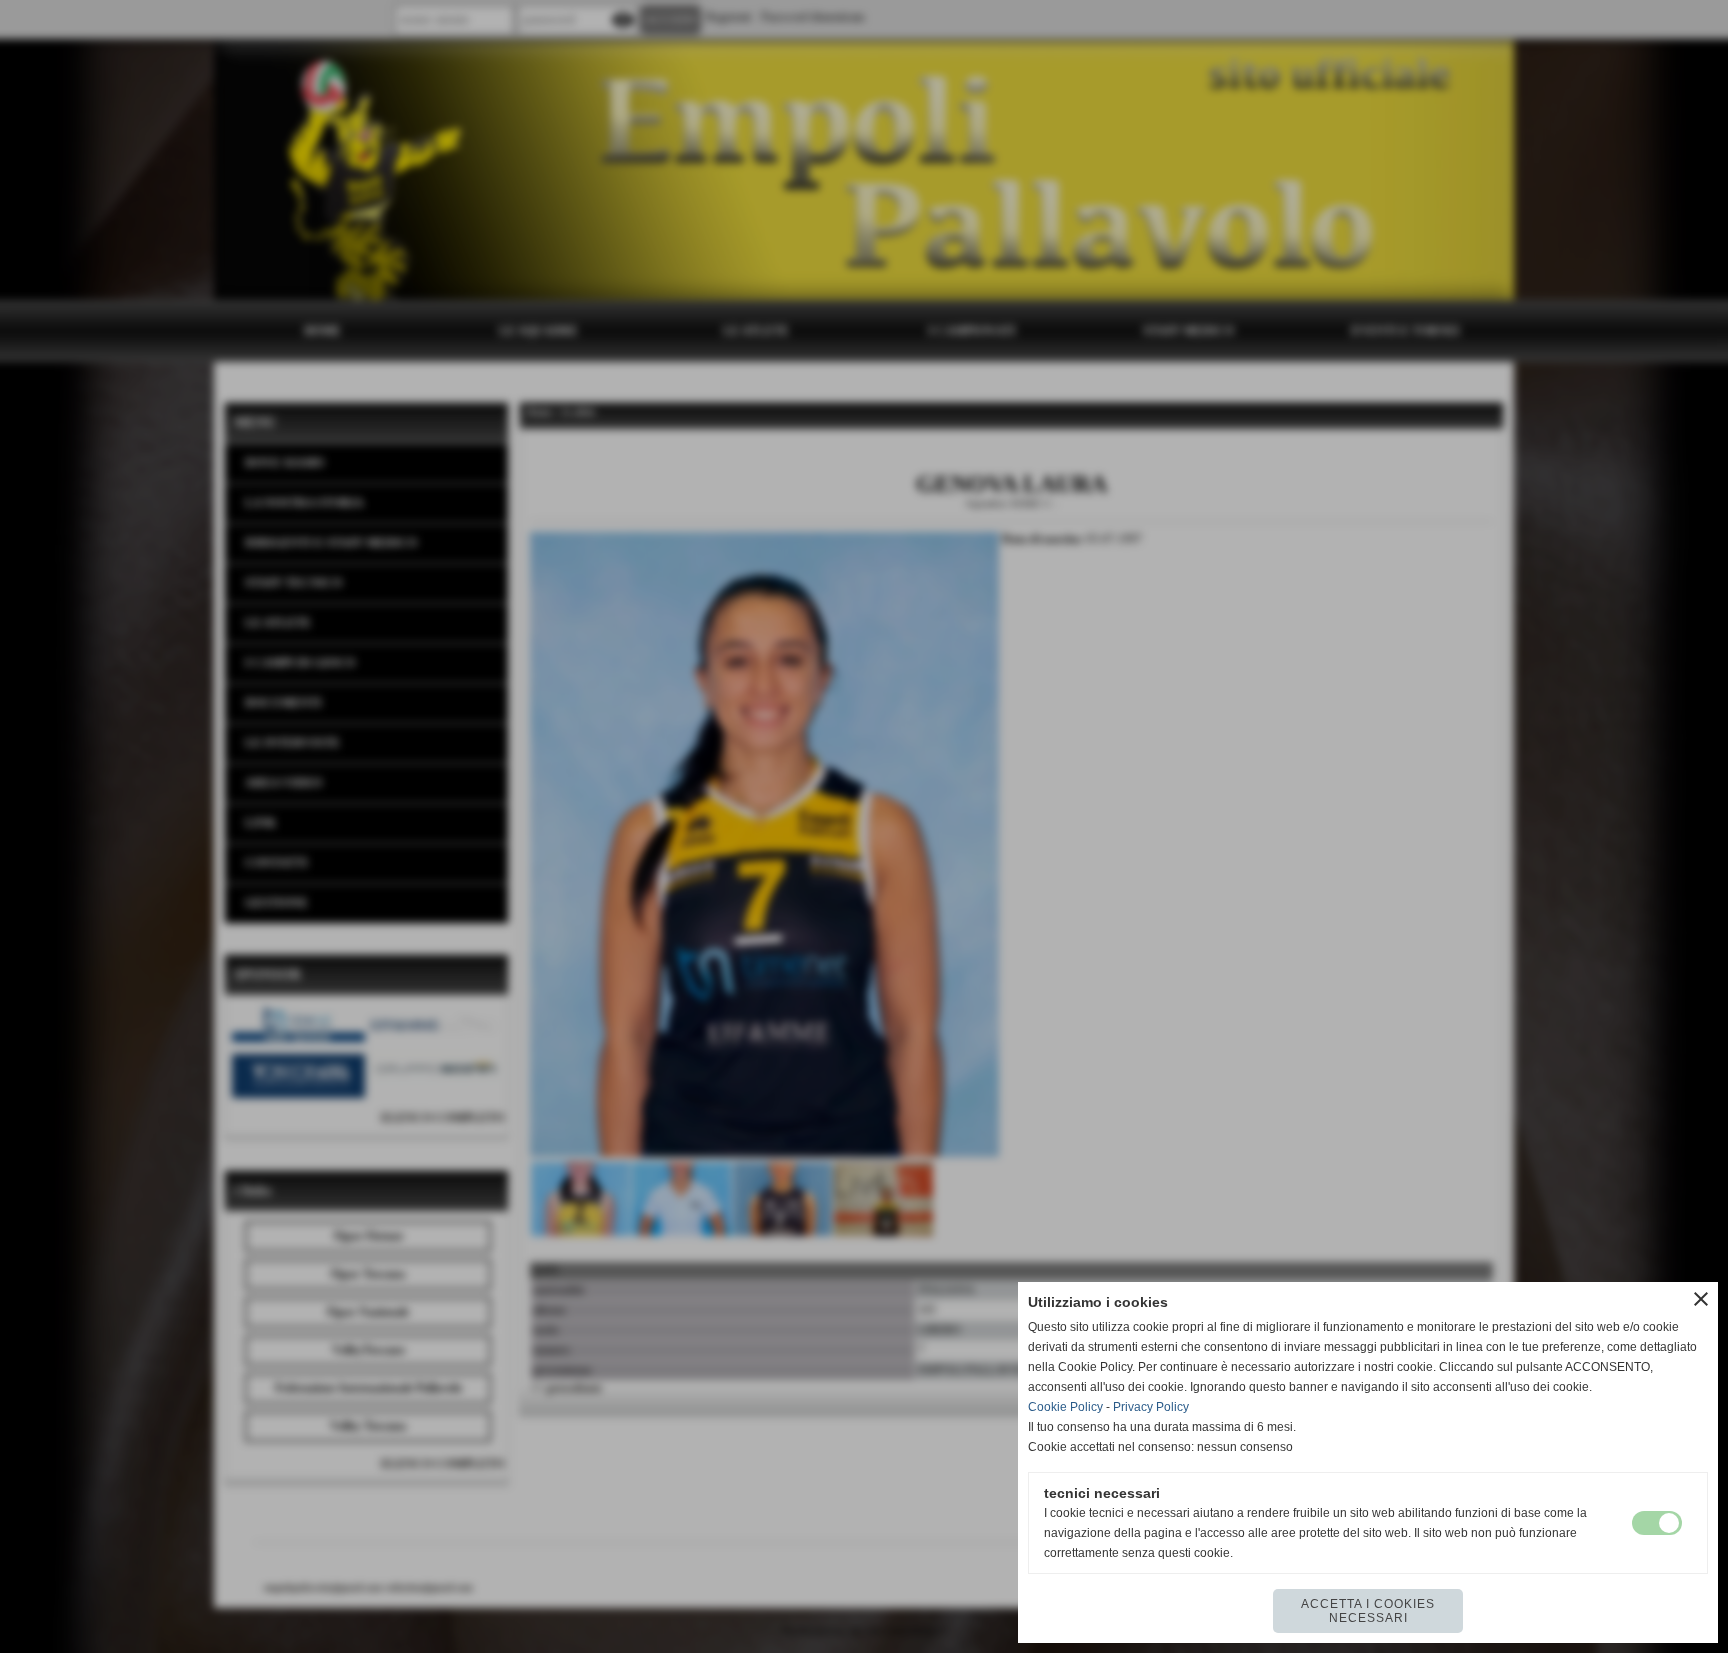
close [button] (1701, 1299)
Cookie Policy (1065, 1407)
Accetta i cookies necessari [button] (1368, 1611)
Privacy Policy (1151, 1407)
